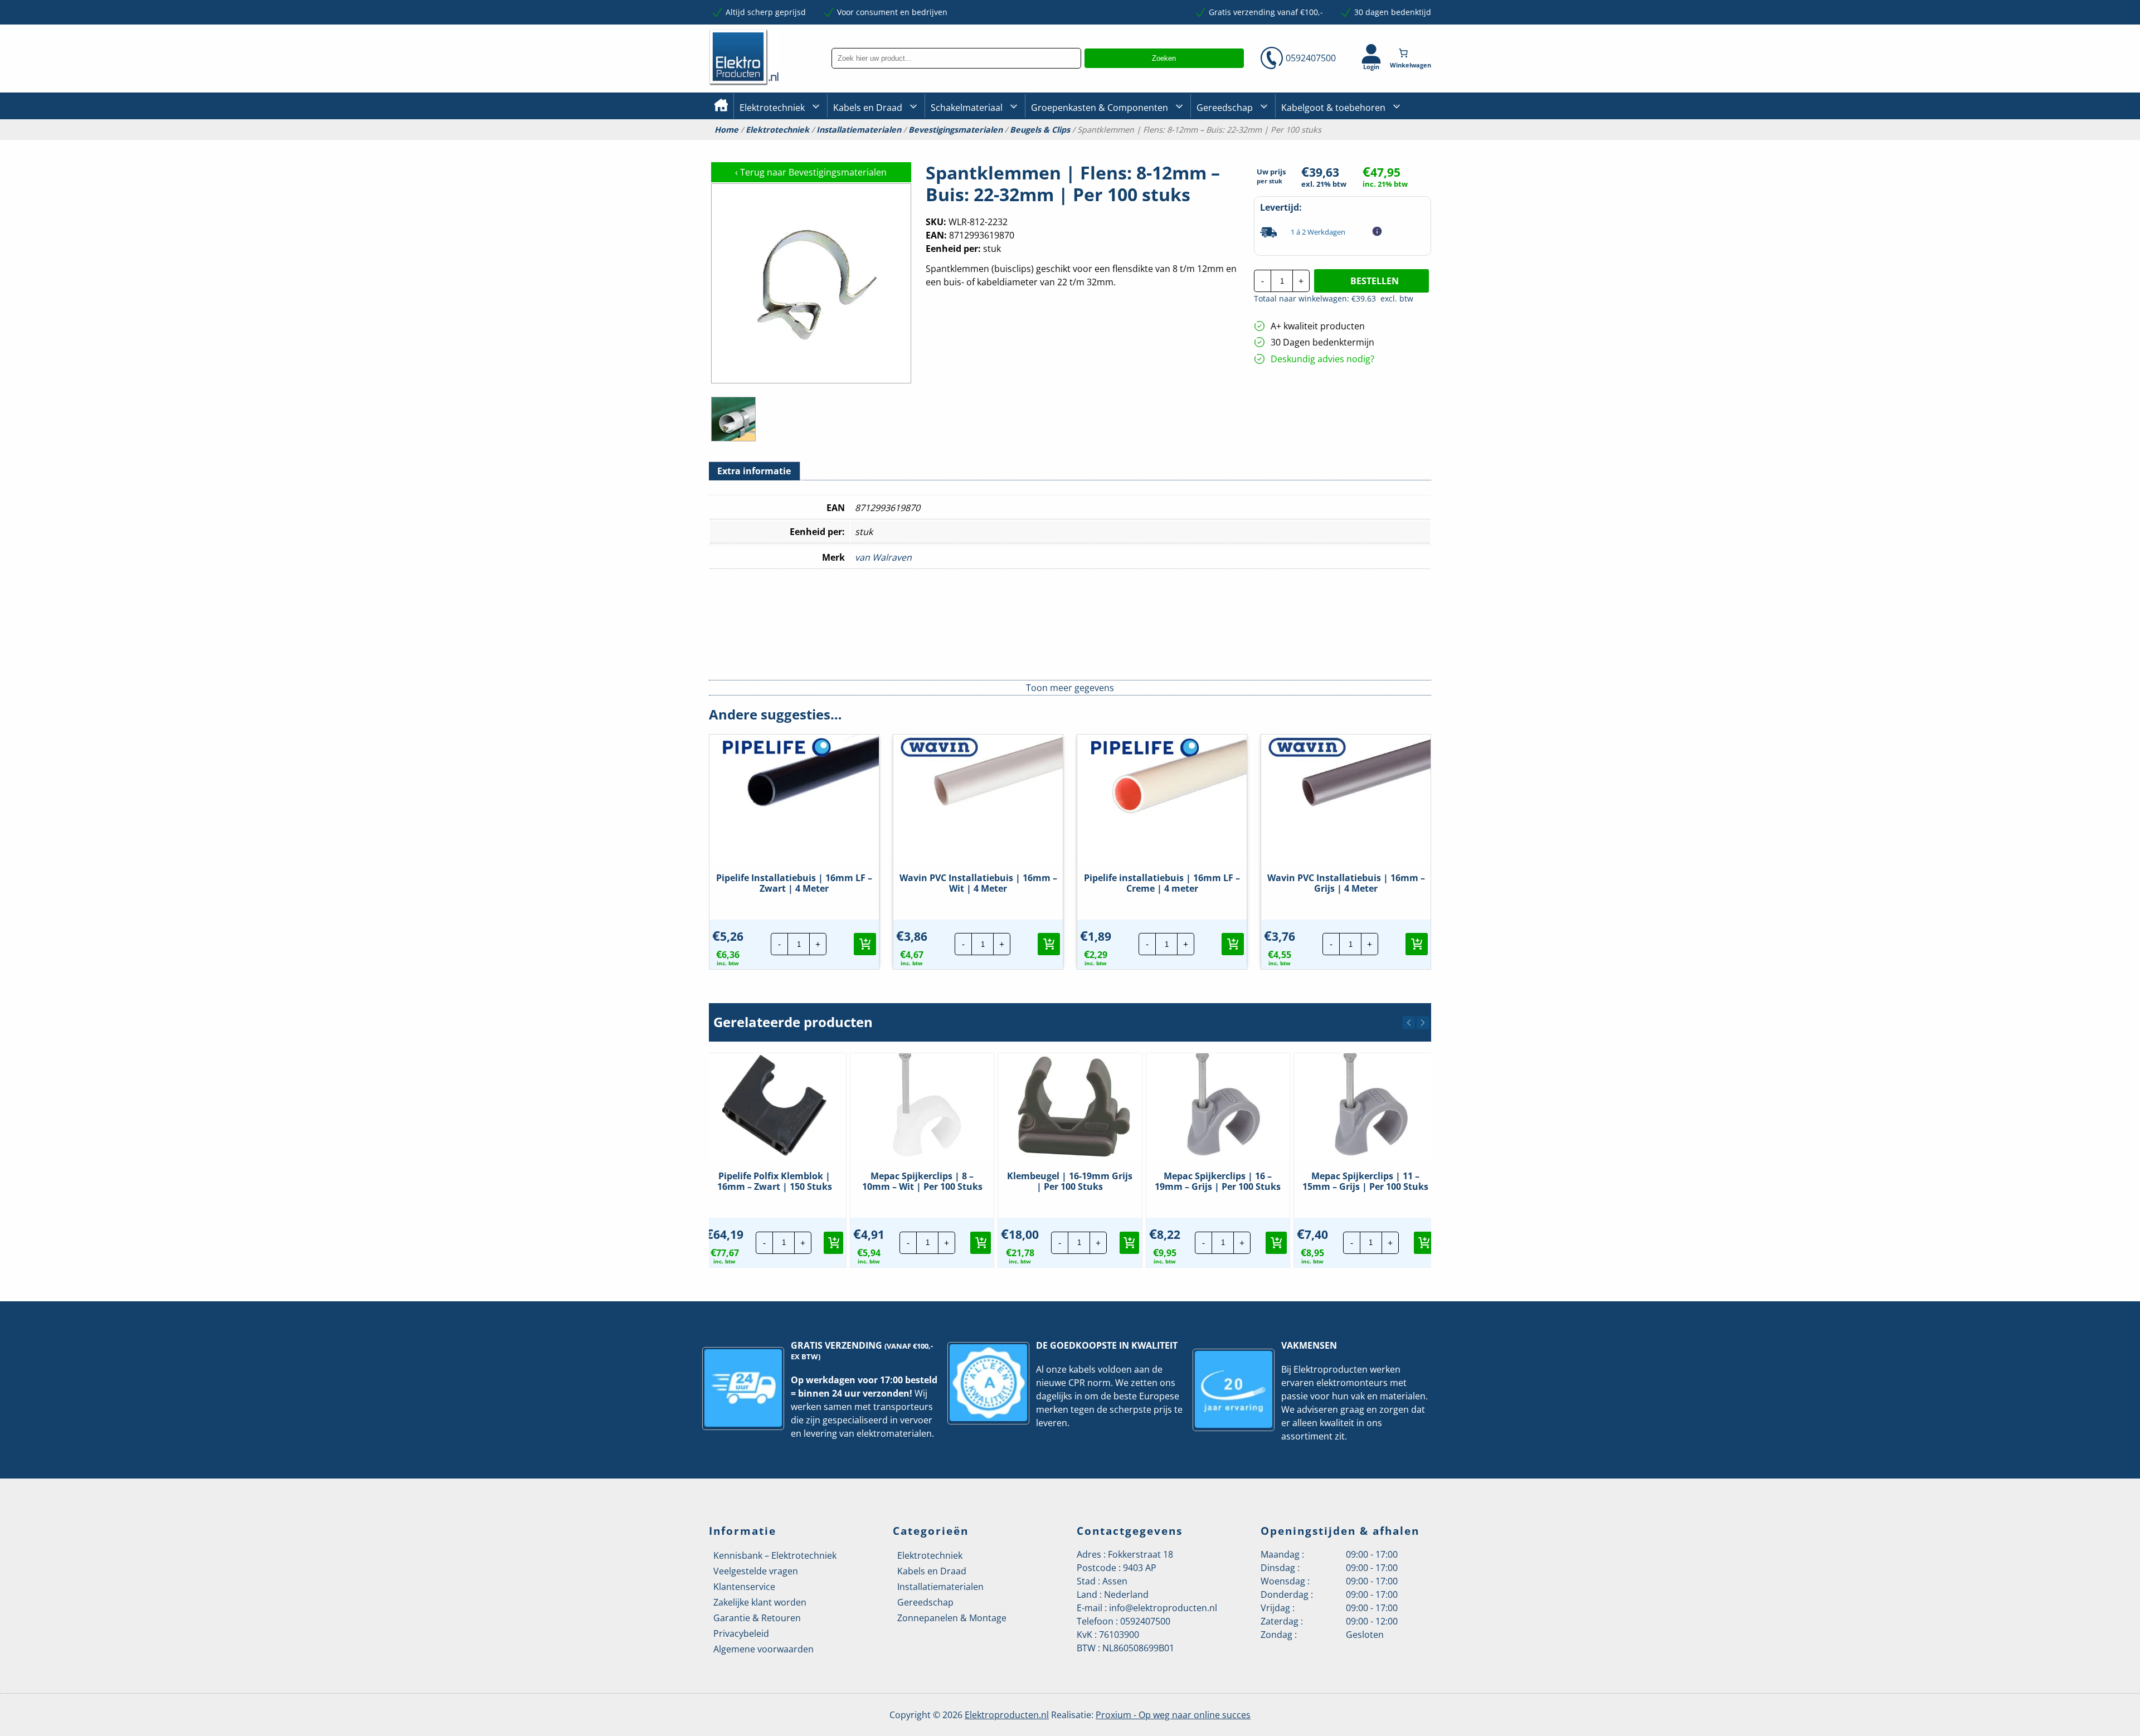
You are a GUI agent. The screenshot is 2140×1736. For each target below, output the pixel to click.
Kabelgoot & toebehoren (1333, 108)
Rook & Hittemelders (942, 145)
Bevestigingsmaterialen (955, 130)
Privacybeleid (741, 1633)
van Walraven (883, 557)
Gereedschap (1225, 108)
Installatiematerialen (859, 130)
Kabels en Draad (868, 108)
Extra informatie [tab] (754, 471)
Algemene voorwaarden (763, 1649)
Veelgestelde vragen (756, 1571)
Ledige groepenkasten (1072, 145)
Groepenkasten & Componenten (1100, 108)
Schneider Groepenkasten (1407, 144)
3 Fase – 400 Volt (1226, 144)
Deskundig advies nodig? (1322, 359)
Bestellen (1375, 281)
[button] (865, 944)
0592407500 (1311, 58)
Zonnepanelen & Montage (952, 1618)
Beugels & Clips (1040, 130)
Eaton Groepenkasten (1400, 144)
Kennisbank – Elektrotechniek (775, 1555)
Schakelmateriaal (967, 108)
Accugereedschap (1230, 145)
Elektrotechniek (772, 108)
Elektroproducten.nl (1007, 1715)
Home (726, 130)
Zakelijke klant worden (760, 1602)
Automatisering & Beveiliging (794, 145)
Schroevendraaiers (1395, 144)
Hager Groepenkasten (1401, 161)
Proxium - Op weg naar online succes (1173, 1715)
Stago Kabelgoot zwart (1323, 145)
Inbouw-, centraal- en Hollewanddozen (971, 144)
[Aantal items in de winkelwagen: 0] (1412, 53)
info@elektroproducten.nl (1163, 1608)
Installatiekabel (862, 145)
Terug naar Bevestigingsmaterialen (811, 172)
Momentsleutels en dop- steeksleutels (1427, 163)
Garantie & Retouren (757, 1618)
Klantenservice (744, 1587)
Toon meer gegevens (1070, 688)
